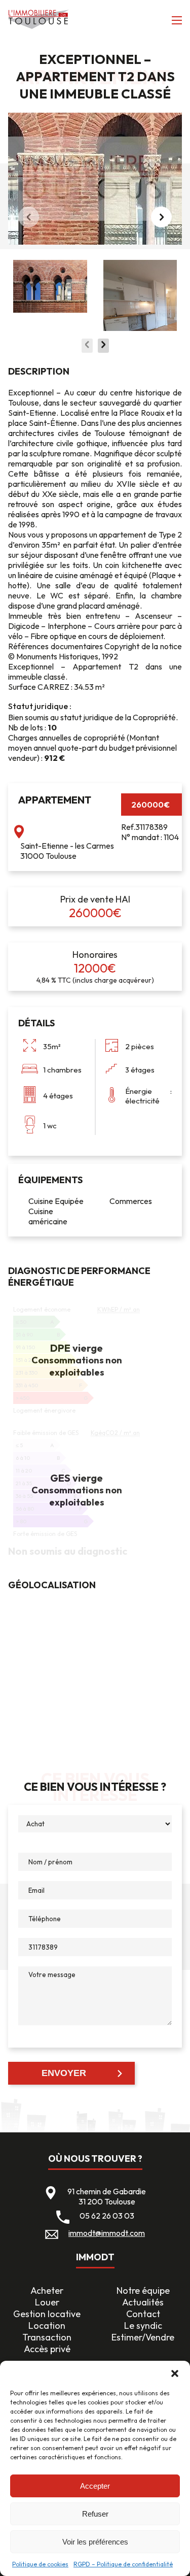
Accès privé (47, 2349)
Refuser (95, 2514)
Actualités (143, 2302)
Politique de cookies (40, 2564)
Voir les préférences (95, 2542)
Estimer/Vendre (143, 2337)
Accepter (95, 2486)
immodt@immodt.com (107, 2233)
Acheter (47, 2290)
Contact (143, 2314)
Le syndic (143, 2326)
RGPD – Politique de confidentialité (123, 2564)
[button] (175, 2373)
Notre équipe (143, 2290)
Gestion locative (47, 2314)
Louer (47, 2302)
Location (47, 2326)
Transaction (47, 2337)
